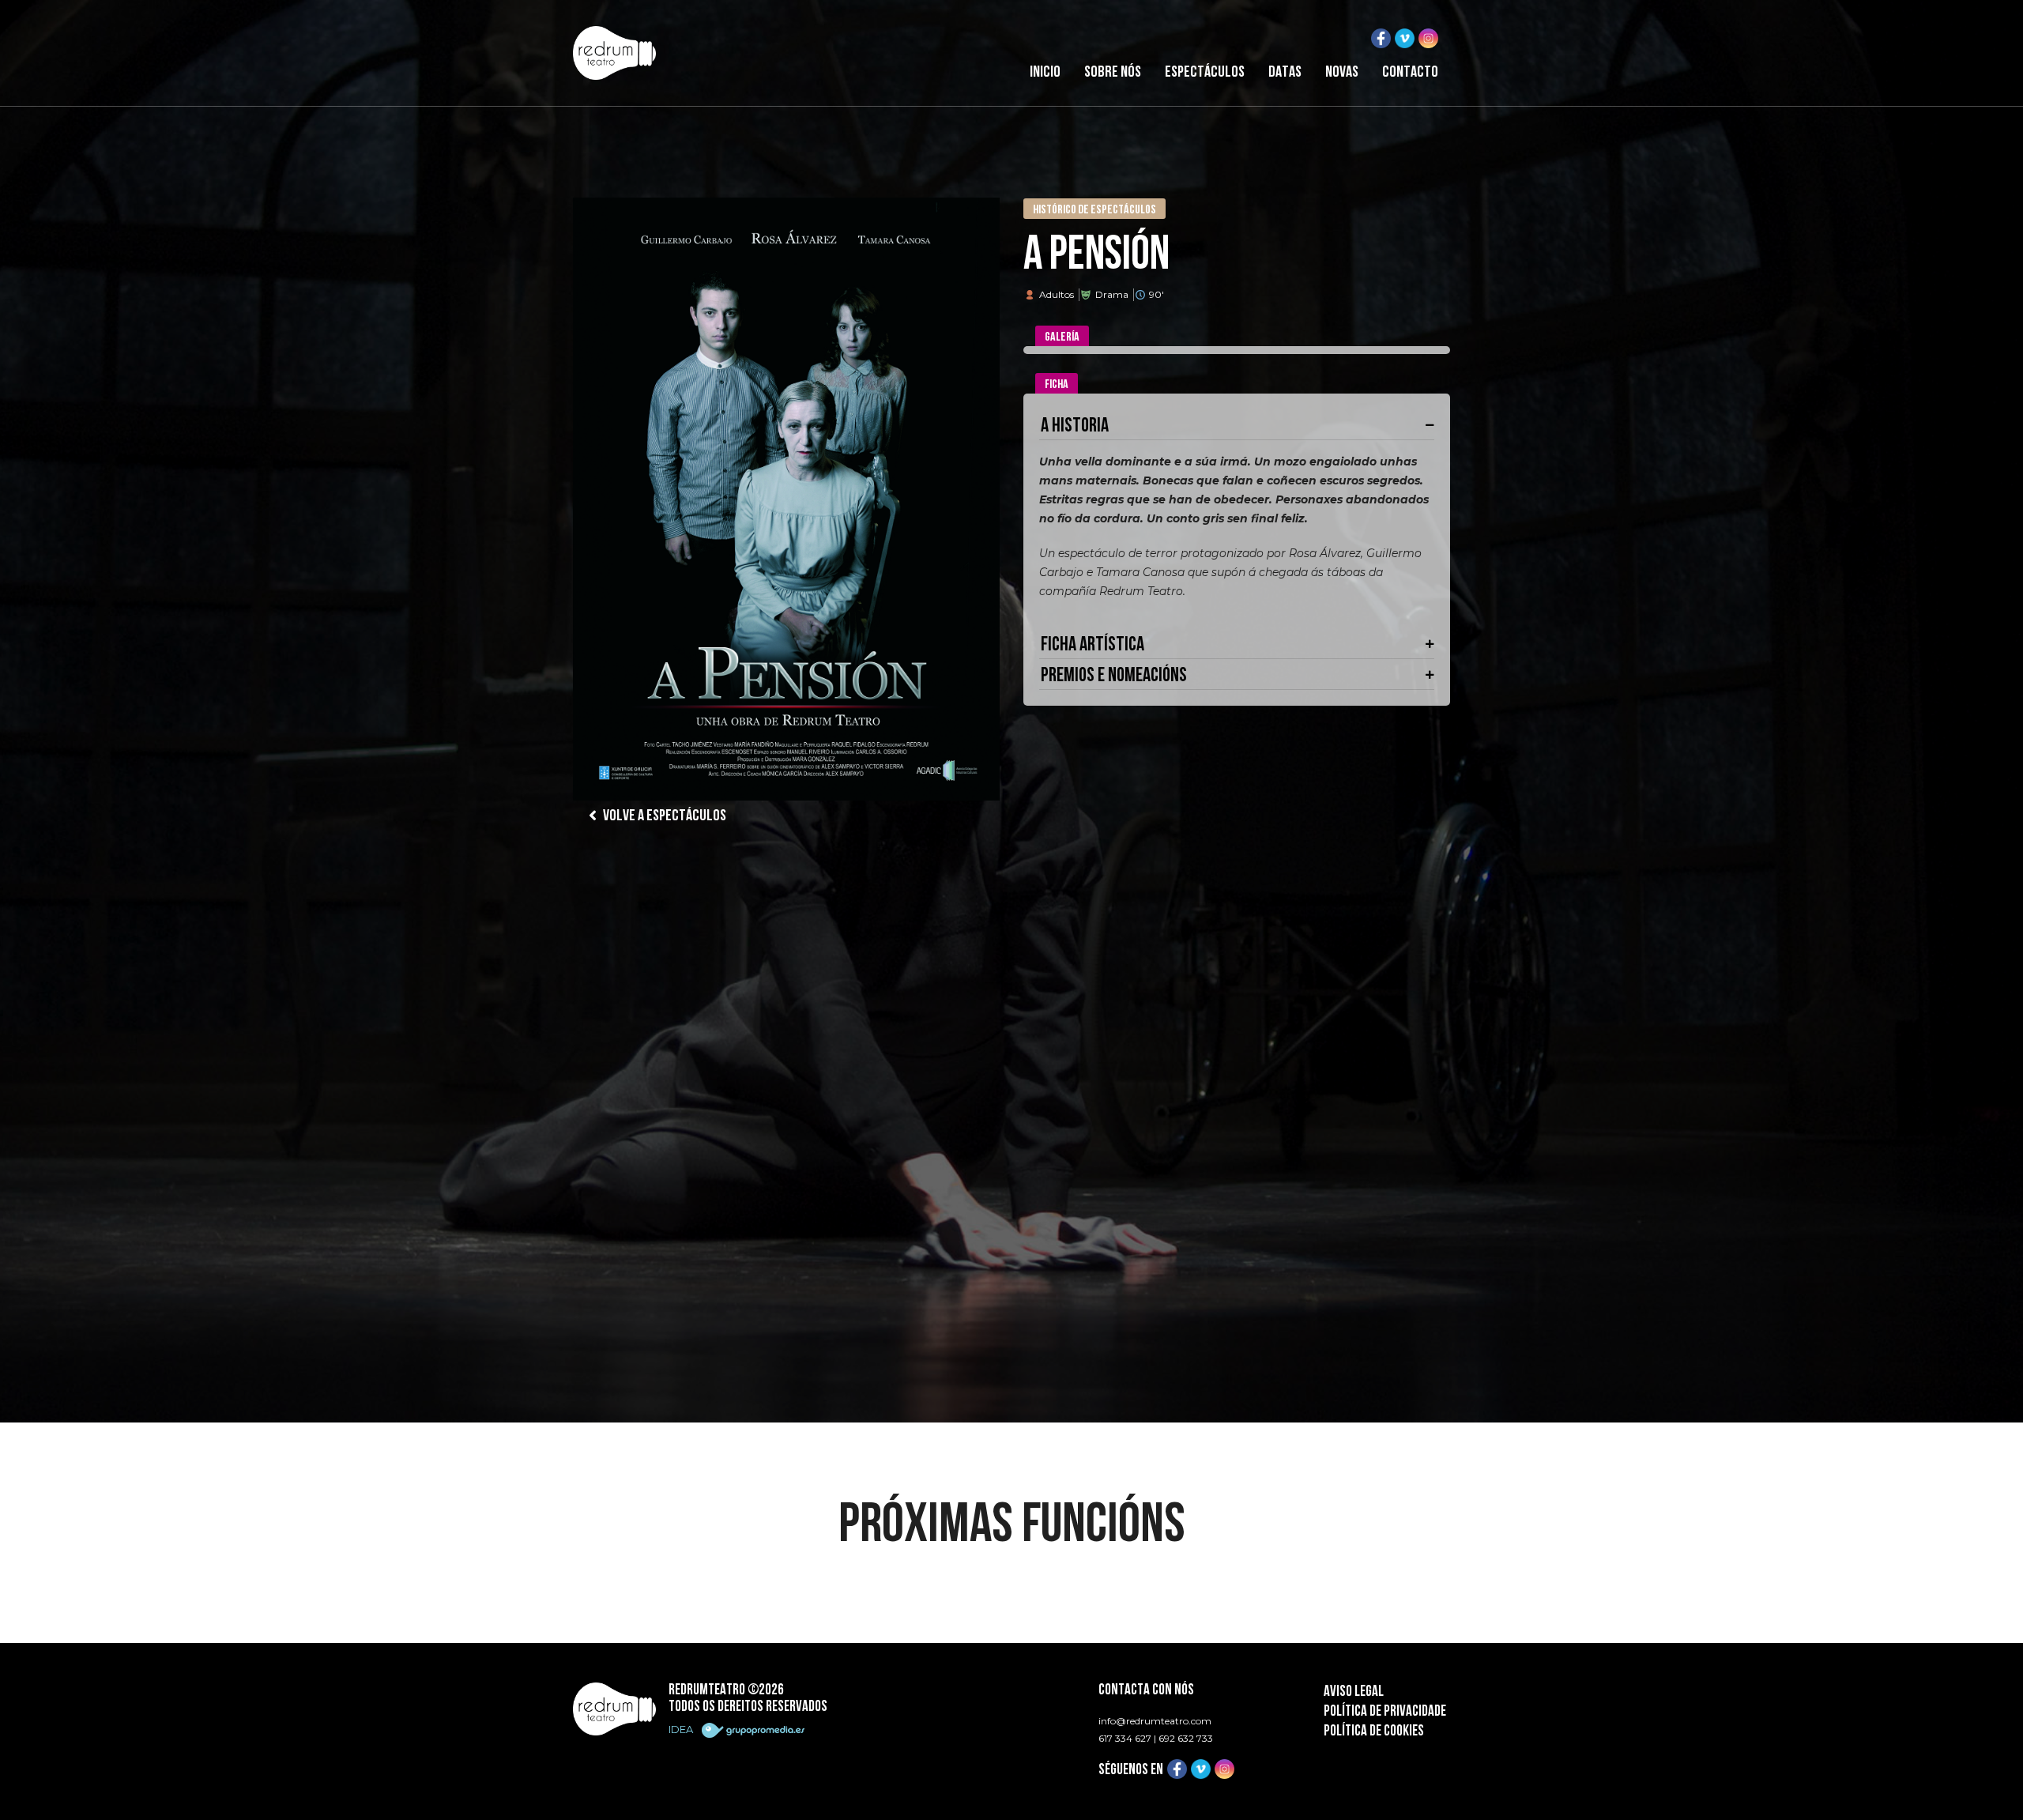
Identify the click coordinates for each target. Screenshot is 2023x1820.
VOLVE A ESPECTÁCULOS (663, 816)
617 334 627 (1125, 1738)
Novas (1342, 73)
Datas (1285, 73)
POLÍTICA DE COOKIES (1374, 1732)
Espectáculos (1205, 73)
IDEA (682, 1729)
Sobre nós (1113, 73)
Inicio (1045, 73)
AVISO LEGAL (1354, 1692)
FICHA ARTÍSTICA (1092, 645)
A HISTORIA (1075, 426)
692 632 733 (1186, 1738)
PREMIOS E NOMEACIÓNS (1114, 676)
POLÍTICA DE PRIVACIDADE (1385, 1712)
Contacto (1410, 73)
